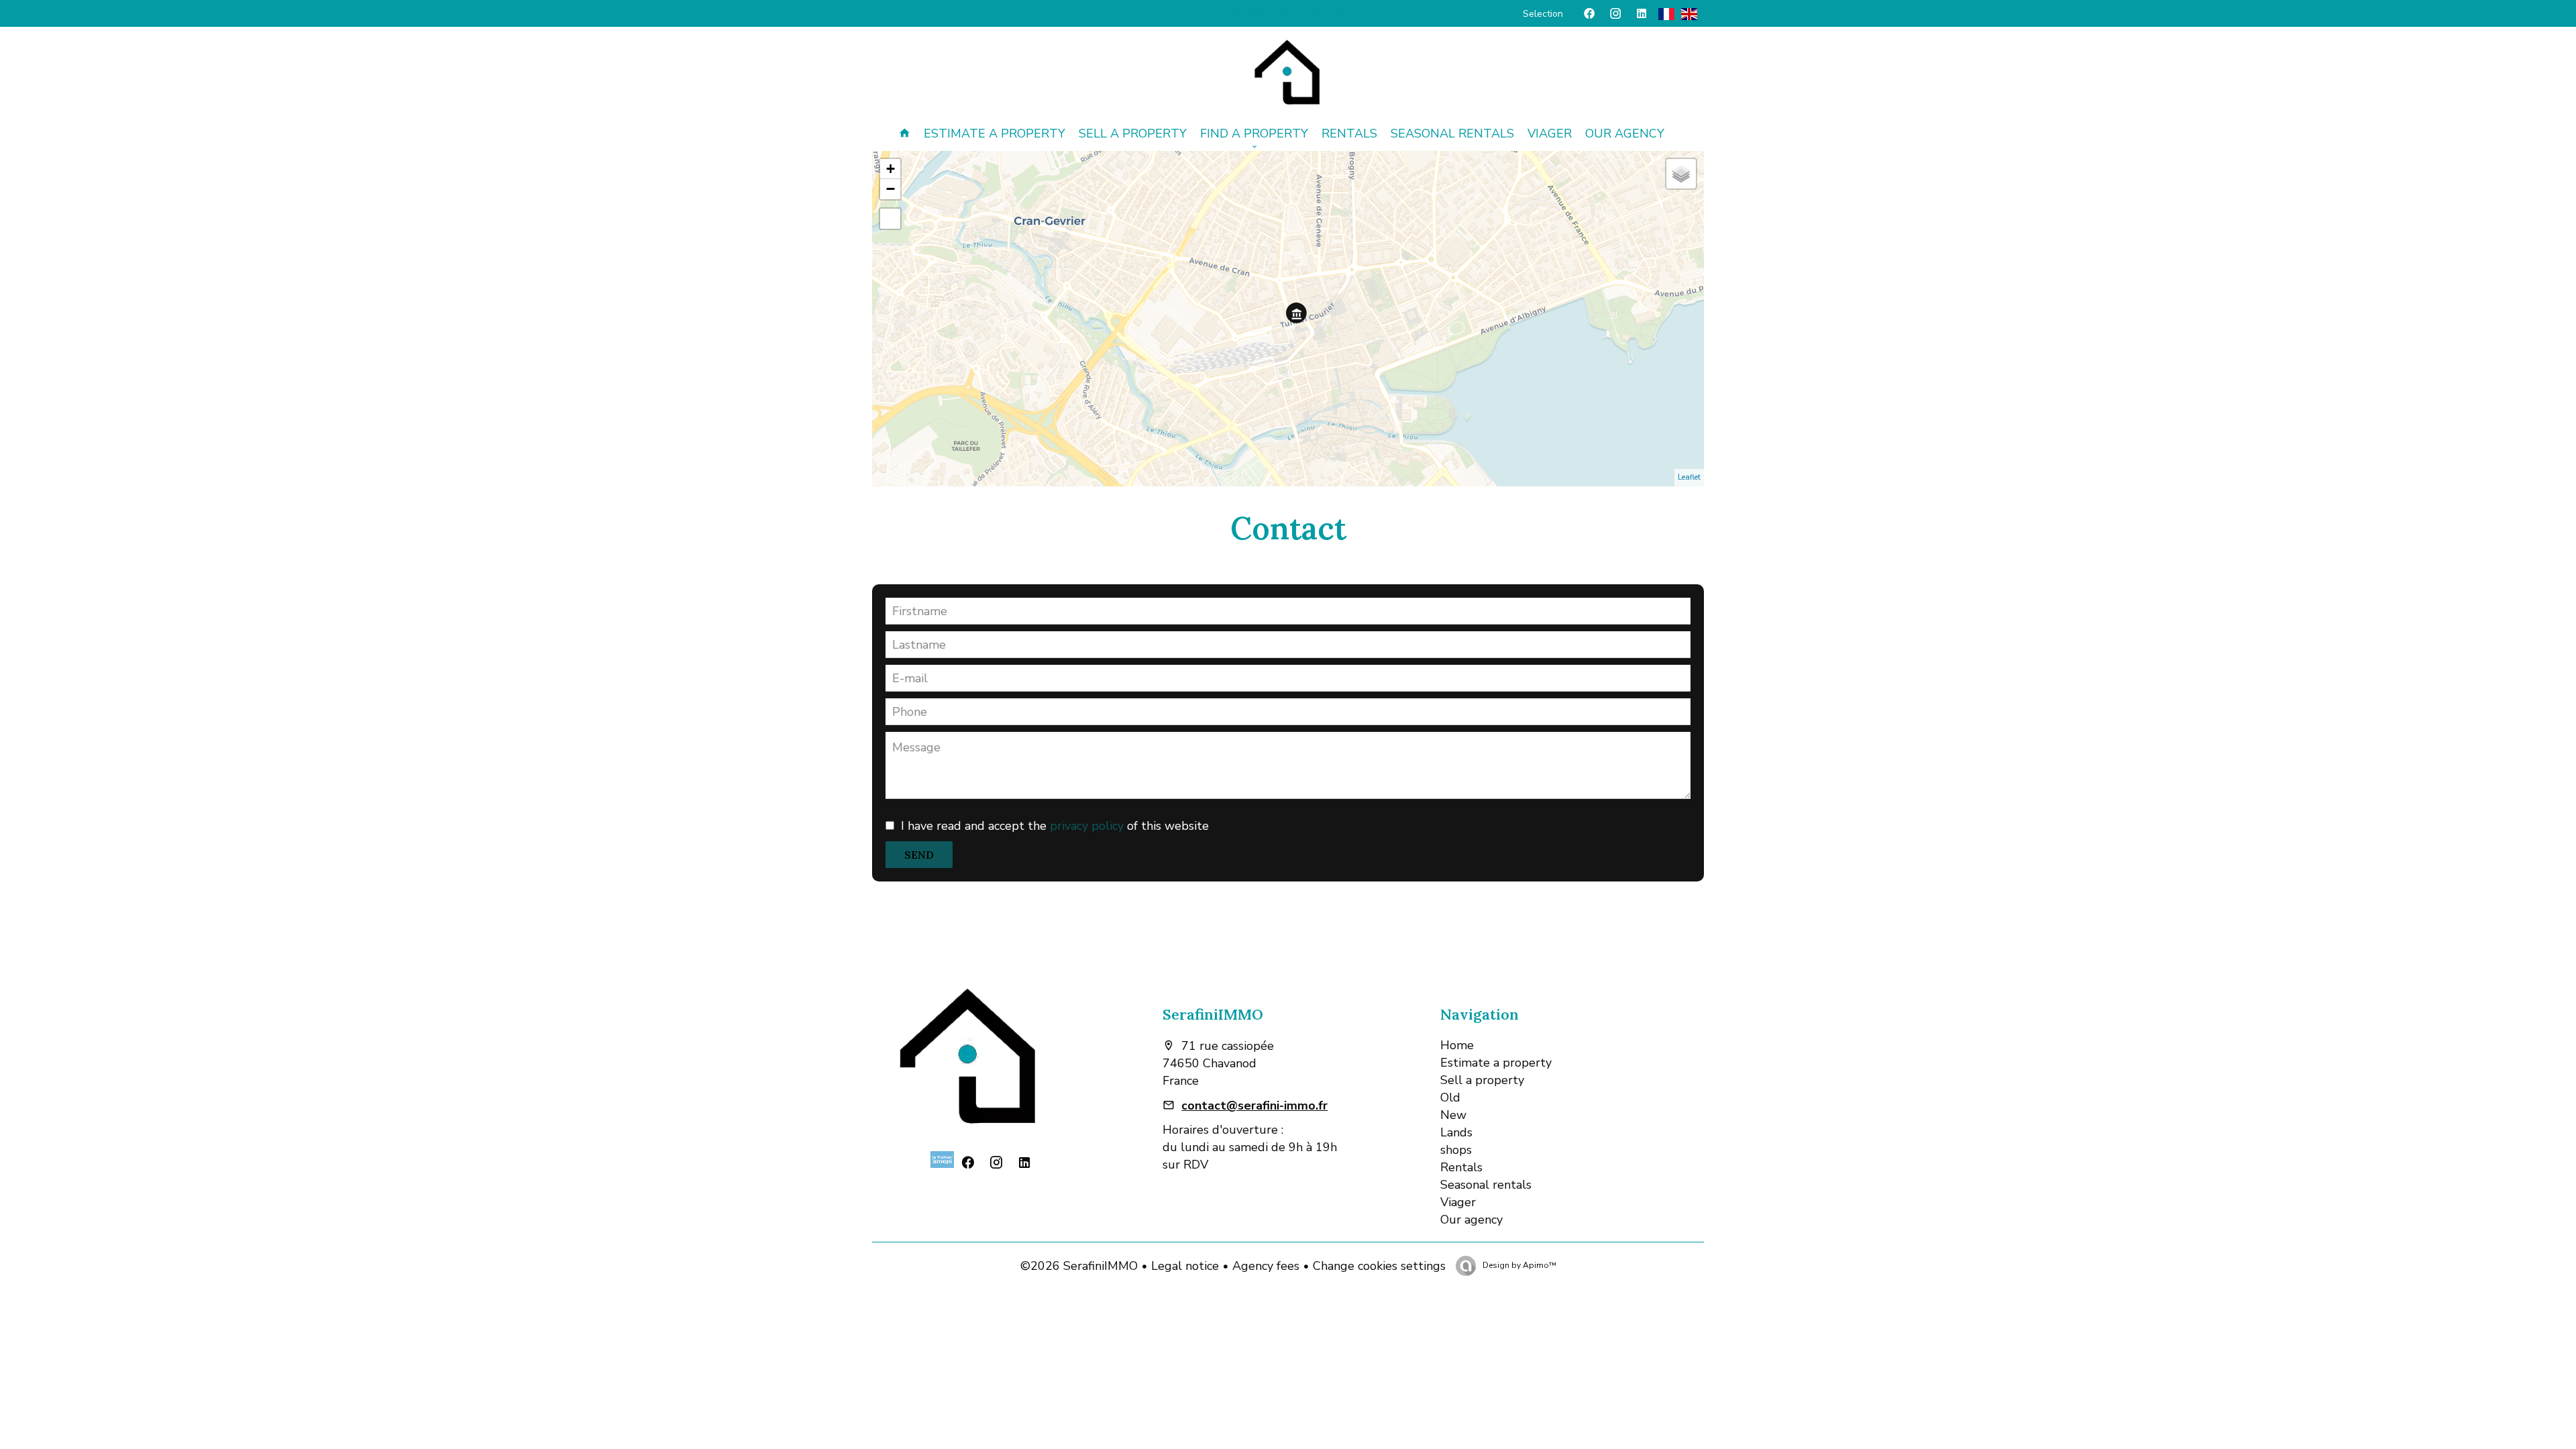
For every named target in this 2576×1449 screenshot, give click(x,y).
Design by (1518, 1265)
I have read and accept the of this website (1055, 826)
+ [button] (891, 169)
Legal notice (1185, 1266)
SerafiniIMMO (1213, 1014)
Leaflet (1689, 477)
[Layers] (1681, 174)
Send (919, 855)
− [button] (891, 189)
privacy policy (1087, 826)
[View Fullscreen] (890, 219)
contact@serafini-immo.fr (1254, 1106)
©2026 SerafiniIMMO (1079, 1266)
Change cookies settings (1379, 1266)
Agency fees (1266, 1266)
